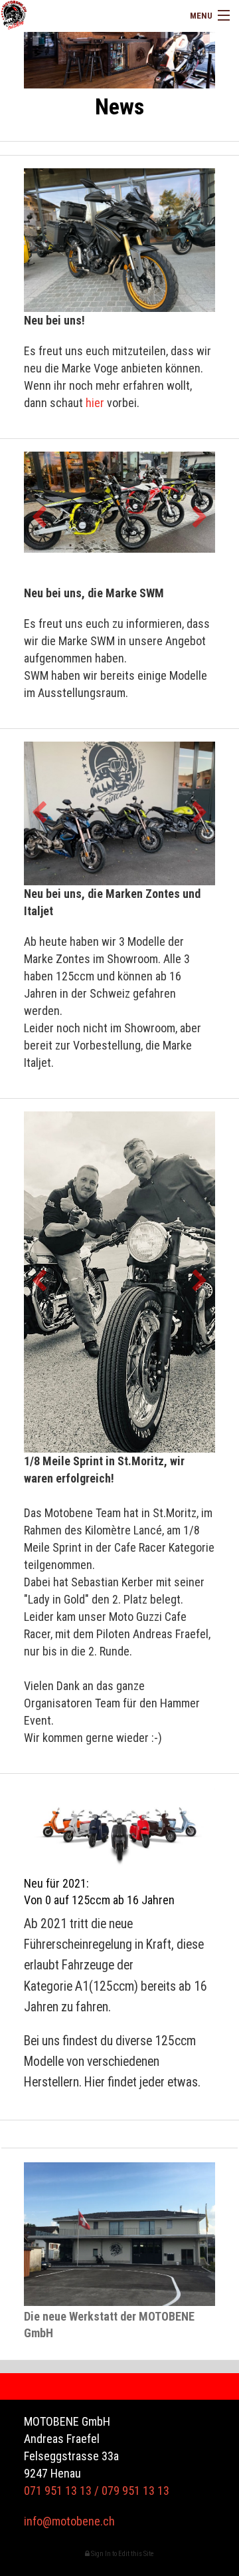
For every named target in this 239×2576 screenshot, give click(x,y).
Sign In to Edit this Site (122, 2554)
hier (95, 403)
